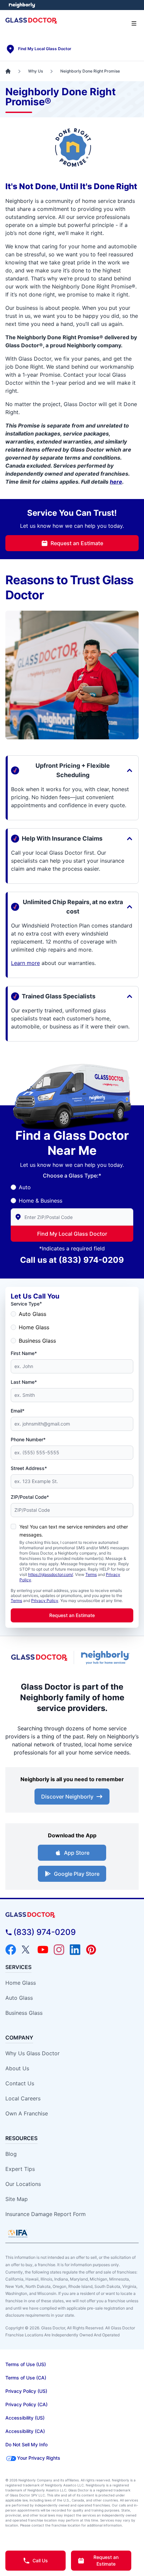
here (116, 482)
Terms (91, 1574)
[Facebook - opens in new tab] (11, 1950)
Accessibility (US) (25, 2418)
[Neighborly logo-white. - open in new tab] (22, 5)
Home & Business (41, 1201)
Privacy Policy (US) (26, 2391)
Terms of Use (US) (26, 2364)
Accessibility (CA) (25, 2431)
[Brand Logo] (72, 1915)
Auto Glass (32, 1314)
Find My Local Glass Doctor (72, 1234)
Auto (25, 1187)
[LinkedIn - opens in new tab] (75, 1950)
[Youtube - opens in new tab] (43, 1950)
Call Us (40, 2560)
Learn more (25, 963)
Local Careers (23, 2098)
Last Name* (24, 1382)
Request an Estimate (77, 543)
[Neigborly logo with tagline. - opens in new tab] (106, 1658)
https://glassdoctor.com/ (51, 1574)
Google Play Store (77, 1874)
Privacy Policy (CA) (26, 2404)
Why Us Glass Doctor (32, 2053)
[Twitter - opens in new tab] (27, 1950)
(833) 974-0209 (91, 1260)
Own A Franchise (27, 2113)
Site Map (17, 2199)
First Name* (24, 1353)
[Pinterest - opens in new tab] (91, 1950)
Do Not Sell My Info (26, 2444)
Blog (11, 2154)
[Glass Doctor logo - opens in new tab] (40, 1658)
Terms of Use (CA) (26, 2378)
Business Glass (37, 1341)
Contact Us (20, 2083)
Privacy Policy (45, 1601)
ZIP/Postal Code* (30, 1497)
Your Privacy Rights (39, 2458)
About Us (17, 2068)
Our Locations (23, 2184)
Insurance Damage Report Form (46, 2214)
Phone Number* (28, 1439)
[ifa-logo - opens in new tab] (18, 2233)
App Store (77, 1853)
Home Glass (34, 1327)
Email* (18, 1411)
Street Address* (29, 1468)
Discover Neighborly (67, 1797)
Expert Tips (20, 2169)
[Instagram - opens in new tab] (59, 1950)
